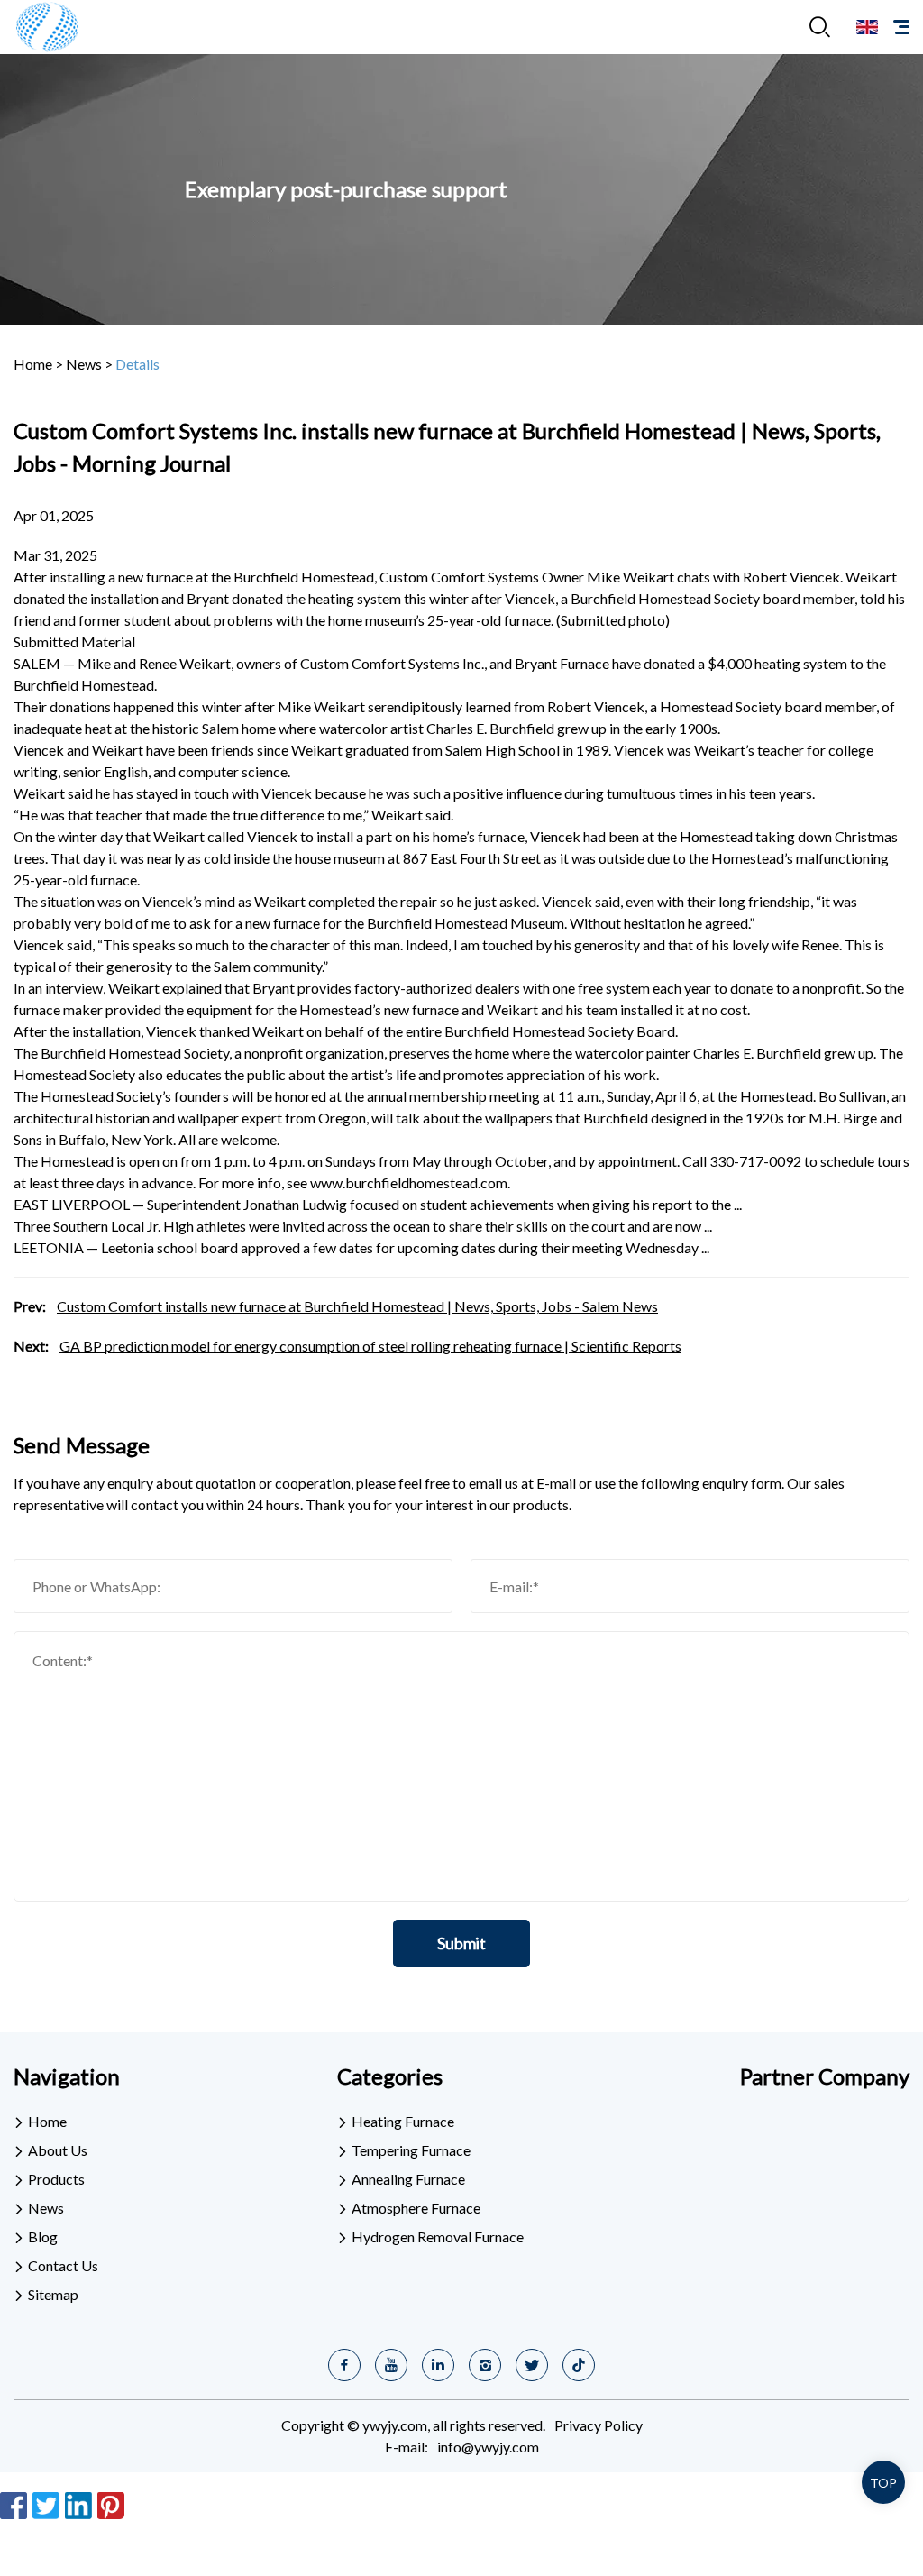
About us (58, 2150)
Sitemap (53, 2294)
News (84, 364)
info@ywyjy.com (488, 2447)
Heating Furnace (403, 2121)
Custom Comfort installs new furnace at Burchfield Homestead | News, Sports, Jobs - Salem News (357, 1306)
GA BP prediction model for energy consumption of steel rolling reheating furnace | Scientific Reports (370, 1346)
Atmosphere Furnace (416, 2208)
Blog (43, 2237)
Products (56, 2179)
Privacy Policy (599, 2425)
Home (33, 364)
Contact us (63, 2265)
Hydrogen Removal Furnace (438, 2237)
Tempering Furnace (411, 2150)
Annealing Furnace (408, 2179)
